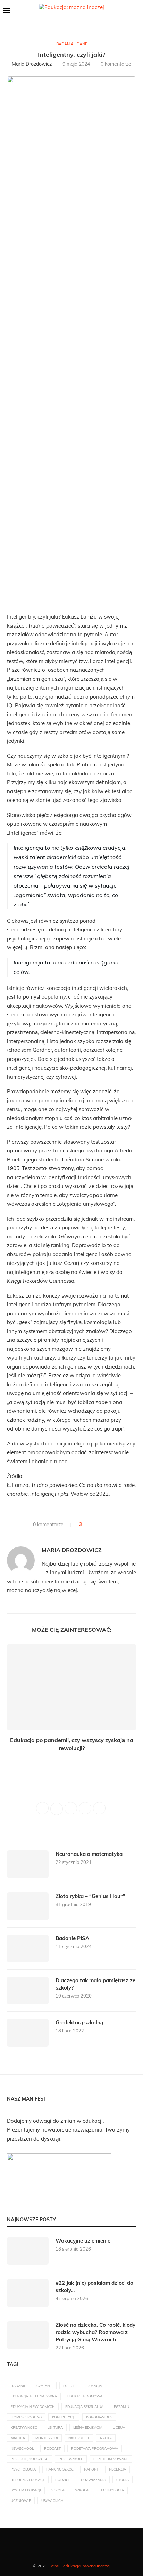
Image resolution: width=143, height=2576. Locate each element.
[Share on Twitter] (98, 1525)
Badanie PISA (72, 1938)
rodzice (63, 2480)
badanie (18, 2386)
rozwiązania (93, 2480)
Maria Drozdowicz (32, 64)
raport (91, 2469)
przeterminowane (111, 2459)
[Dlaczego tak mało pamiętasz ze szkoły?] (28, 1991)
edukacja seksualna (84, 2407)
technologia (111, 2490)
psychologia (23, 2469)
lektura (55, 2428)
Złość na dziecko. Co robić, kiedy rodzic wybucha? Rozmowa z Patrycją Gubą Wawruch (95, 2332)
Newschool (22, 2448)
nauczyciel (79, 2438)
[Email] (83, 2542)
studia (123, 2480)
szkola (58, 2490)
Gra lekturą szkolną (79, 2022)
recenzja (117, 2469)
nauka (106, 2438)
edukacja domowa (85, 2396)
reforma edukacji (28, 2480)
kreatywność (24, 2428)
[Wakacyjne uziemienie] (28, 2251)
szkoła (82, 2490)
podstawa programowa (95, 2448)
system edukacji (26, 2490)
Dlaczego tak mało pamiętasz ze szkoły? (95, 1984)
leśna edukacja (88, 2428)
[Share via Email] (111, 1525)
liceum (119, 2428)
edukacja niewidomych (33, 2407)
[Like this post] (85, 1525)
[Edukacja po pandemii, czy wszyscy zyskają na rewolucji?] (71, 1687)
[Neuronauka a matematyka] (28, 1864)
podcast (52, 2448)
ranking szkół (60, 2469)
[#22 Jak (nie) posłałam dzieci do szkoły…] (28, 2293)
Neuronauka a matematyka (89, 1854)
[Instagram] (68, 2542)
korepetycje (64, 2417)
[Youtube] (75, 2542)
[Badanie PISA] (28, 1948)
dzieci (69, 2386)
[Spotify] (91, 2542)
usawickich (52, 2501)
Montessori (47, 2438)
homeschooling (26, 2417)
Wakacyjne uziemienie (83, 2241)
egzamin (121, 2407)
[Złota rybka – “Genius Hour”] (28, 1906)
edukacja (93, 2386)
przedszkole (71, 2459)
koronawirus (99, 2417)
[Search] (136, 10)
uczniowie (21, 2501)
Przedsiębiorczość (30, 2459)
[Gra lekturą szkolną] (28, 2033)
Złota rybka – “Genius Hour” (90, 1896)
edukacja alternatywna (34, 2396)
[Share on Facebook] (91, 1525)
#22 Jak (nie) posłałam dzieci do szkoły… (94, 2286)
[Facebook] (52, 2542)
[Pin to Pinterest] (105, 1525)
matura (18, 2438)
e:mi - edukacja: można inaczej (81, 2566)
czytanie (45, 2386)
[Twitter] (60, 2542)
